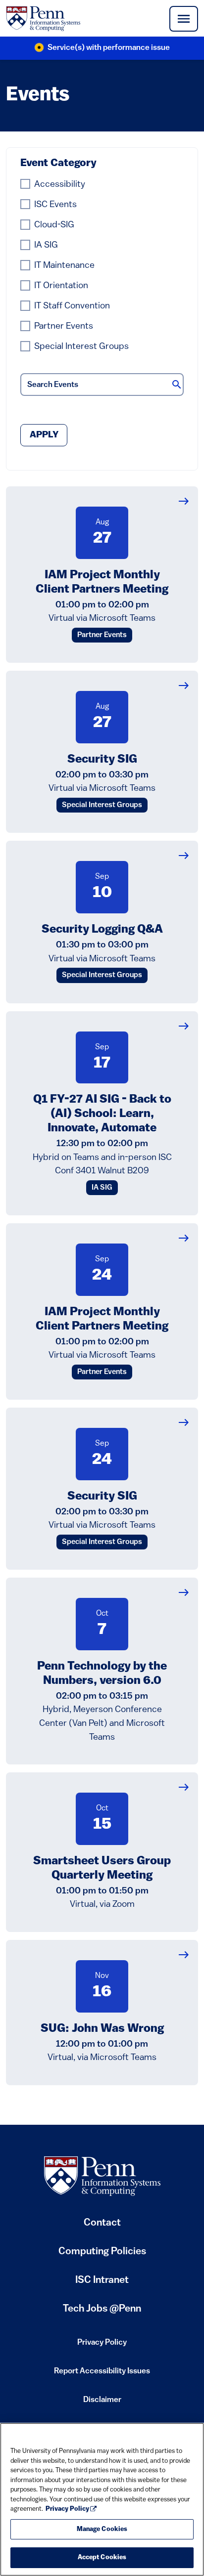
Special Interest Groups (81, 347)
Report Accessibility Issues (102, 2374)
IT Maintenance (64, 266)
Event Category (58, 163)
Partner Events (64, 326)
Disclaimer (102, 2403)
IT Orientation (61, 286)
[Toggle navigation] (184, 19)
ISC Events (55, 205)
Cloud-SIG (54, 225)
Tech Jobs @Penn (102, 2309)
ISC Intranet (102, 2284)
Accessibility (60, 185)
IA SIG (46, 245)
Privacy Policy (102, 2346)
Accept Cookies (102, 2557)
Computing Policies (102, 2255)
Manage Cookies (102, 2529)
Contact (102, 2223)
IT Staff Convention (72, 306)
